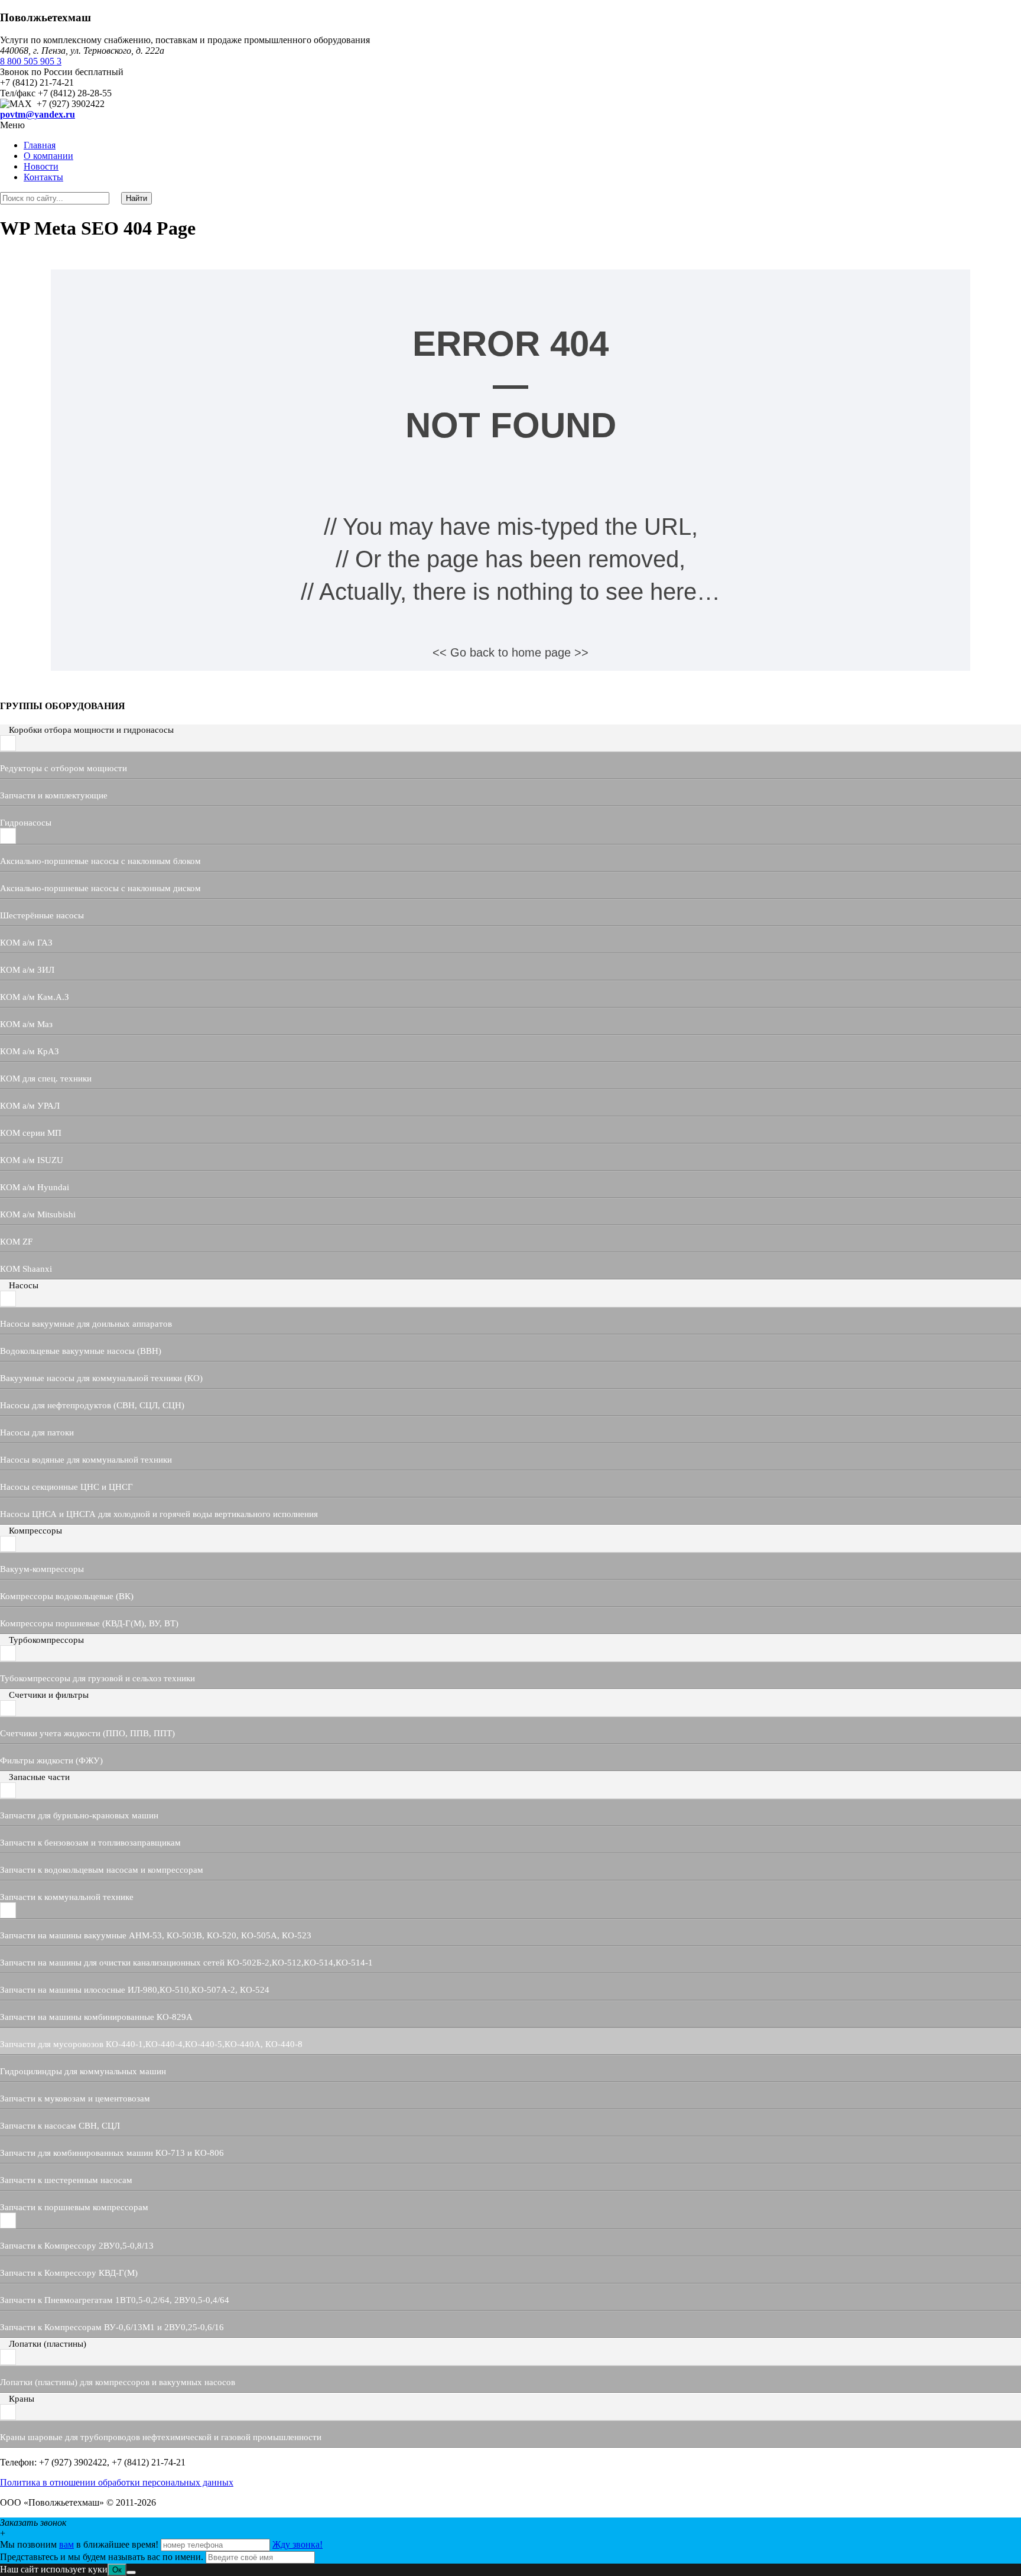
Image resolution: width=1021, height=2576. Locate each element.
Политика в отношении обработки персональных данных (117, 2482)
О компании (48, 156)
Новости (41, 166)
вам (66, 2544)
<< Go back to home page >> (510, 652)
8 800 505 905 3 (31, 61)
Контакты (43, 177)
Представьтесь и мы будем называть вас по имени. (102, 2557)
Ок (117, 2570)
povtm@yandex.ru (38, 114)
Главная (40, 145)
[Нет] (131, 2572)
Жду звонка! (297, 2544)
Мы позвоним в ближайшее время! (80, 2544)
